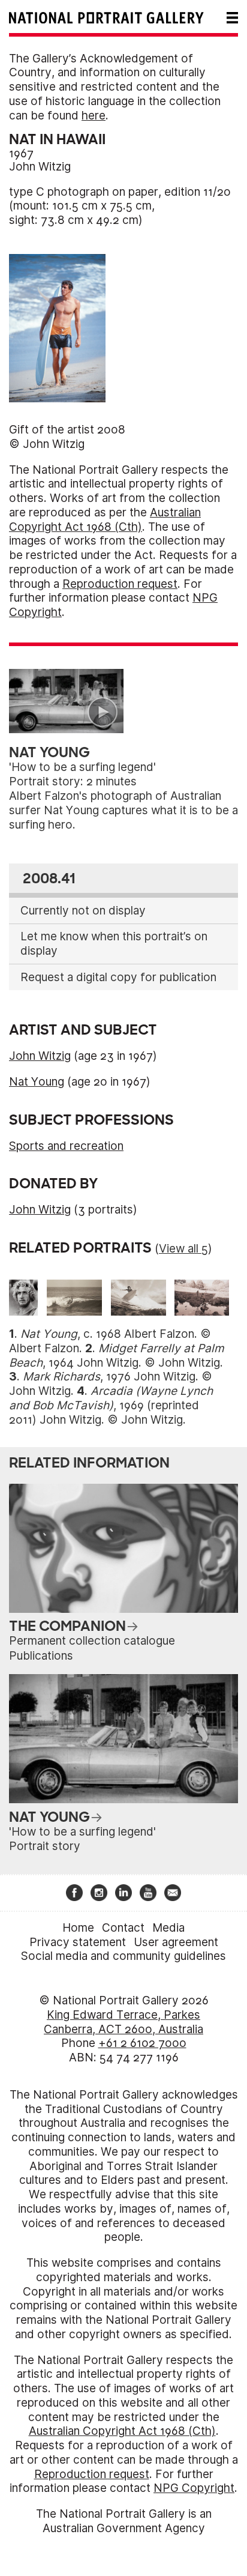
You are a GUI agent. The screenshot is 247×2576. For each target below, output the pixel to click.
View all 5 (183, 1249)
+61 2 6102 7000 (142, 2043)
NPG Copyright (194, 2488)
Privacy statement (78, 1942)
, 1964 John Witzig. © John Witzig (117, 1356)
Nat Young (37, 1082)
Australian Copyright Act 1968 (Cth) (105, 520)
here (94, 116)
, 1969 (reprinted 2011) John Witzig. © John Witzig (111, 1405)
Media (168, 1928)
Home (78, 1928)
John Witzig (40, 167)
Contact (123, 1928)
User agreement (176, 1942)
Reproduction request (120, 584)
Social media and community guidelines (123, 1956)
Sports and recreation (66, 1146)
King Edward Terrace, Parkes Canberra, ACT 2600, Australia (123, 2022)
